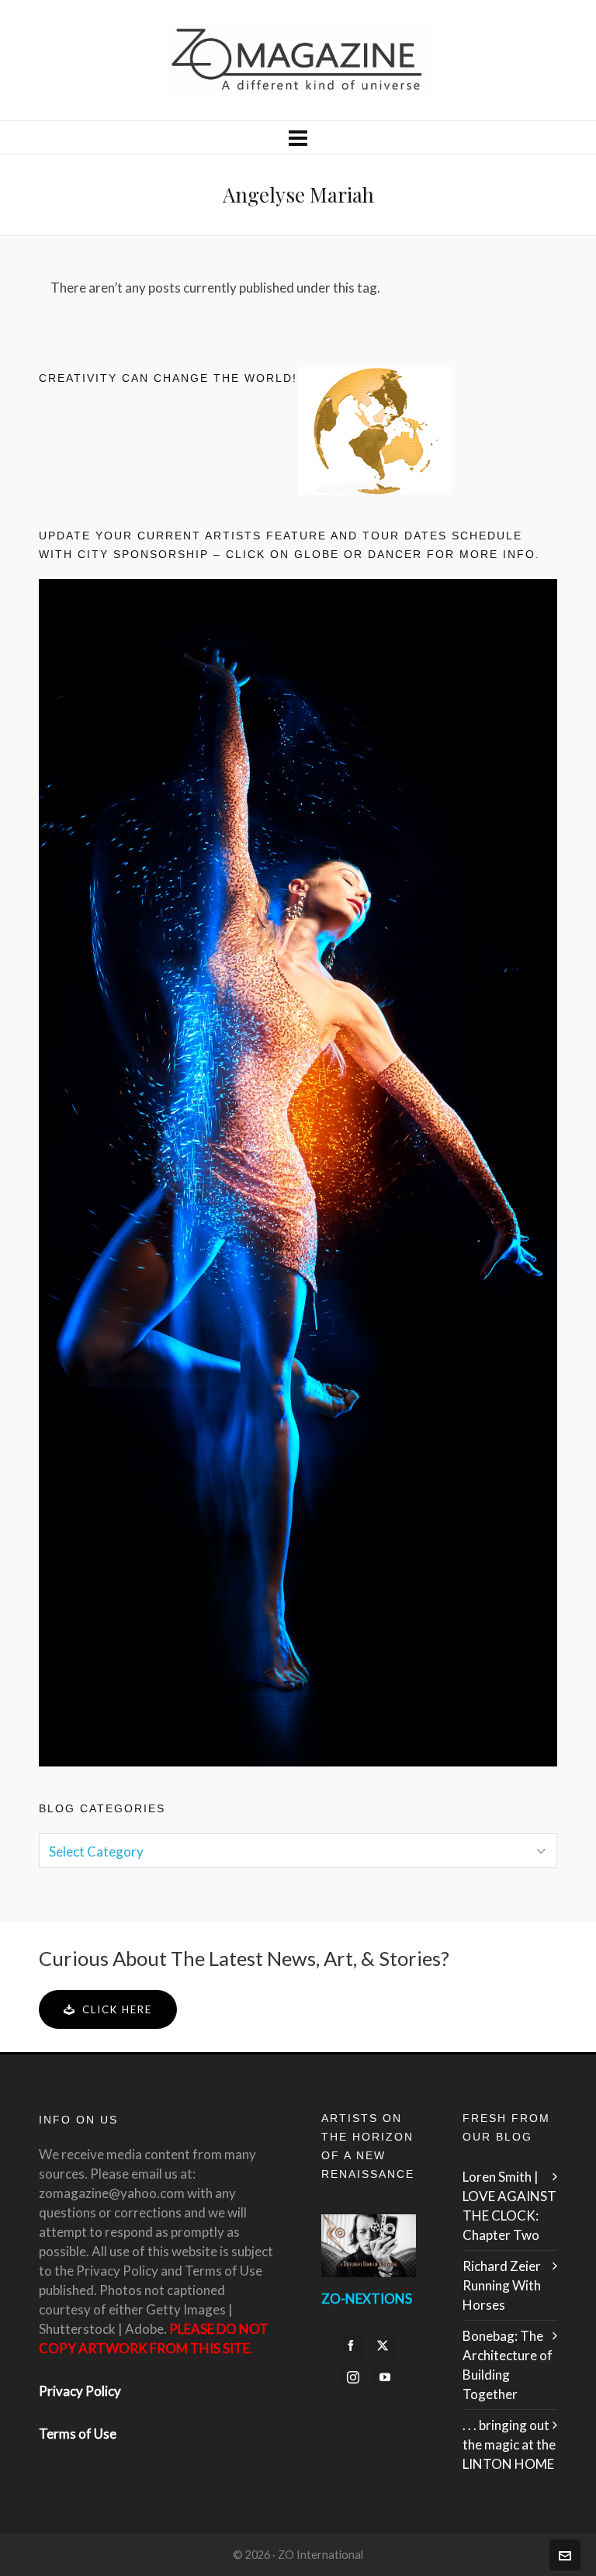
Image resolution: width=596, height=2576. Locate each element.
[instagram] (353, 2377)
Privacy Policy (80, 2391)
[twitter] (383, 2345)
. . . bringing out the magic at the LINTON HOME (509, 2444)
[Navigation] (298, 137)
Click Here (117, 2009)
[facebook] (351, 2345)
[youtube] (385, 2377)
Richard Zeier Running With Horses (502, 2285)
